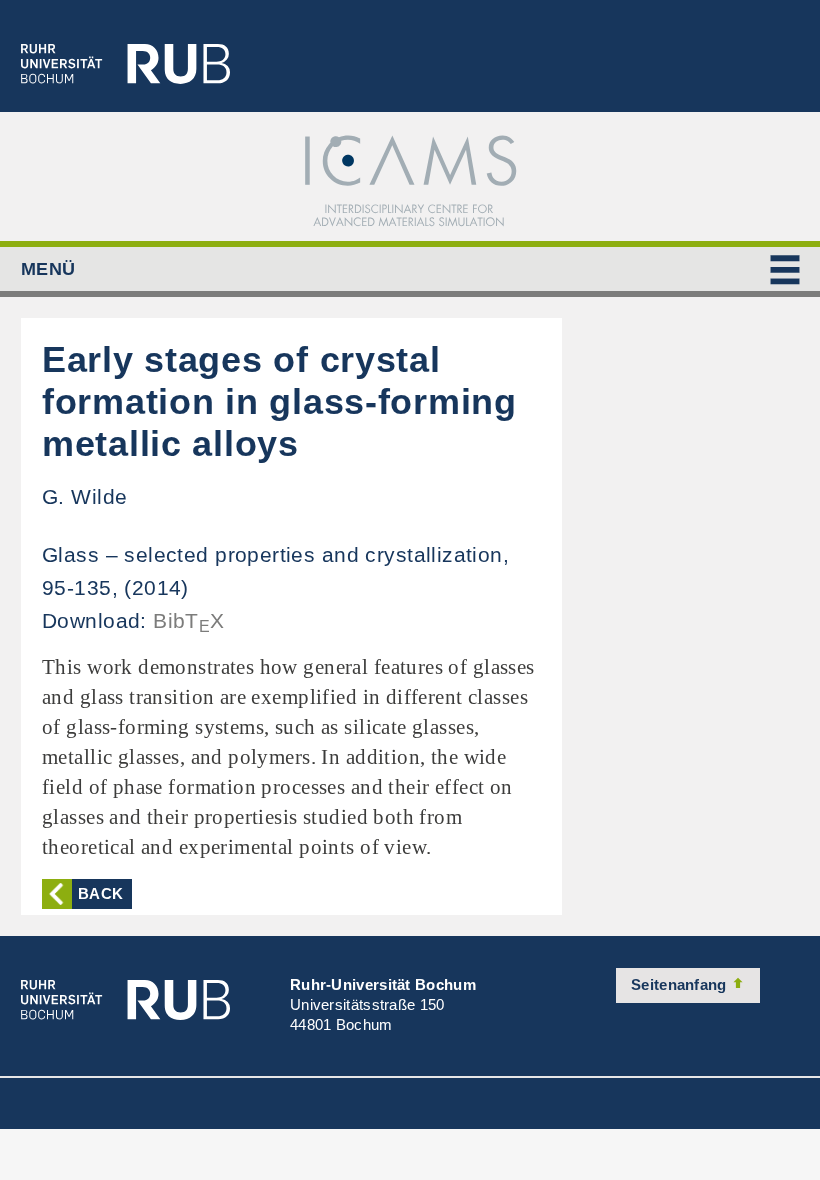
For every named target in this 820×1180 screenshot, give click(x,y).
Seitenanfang (681, 984)
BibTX (189, 620)
